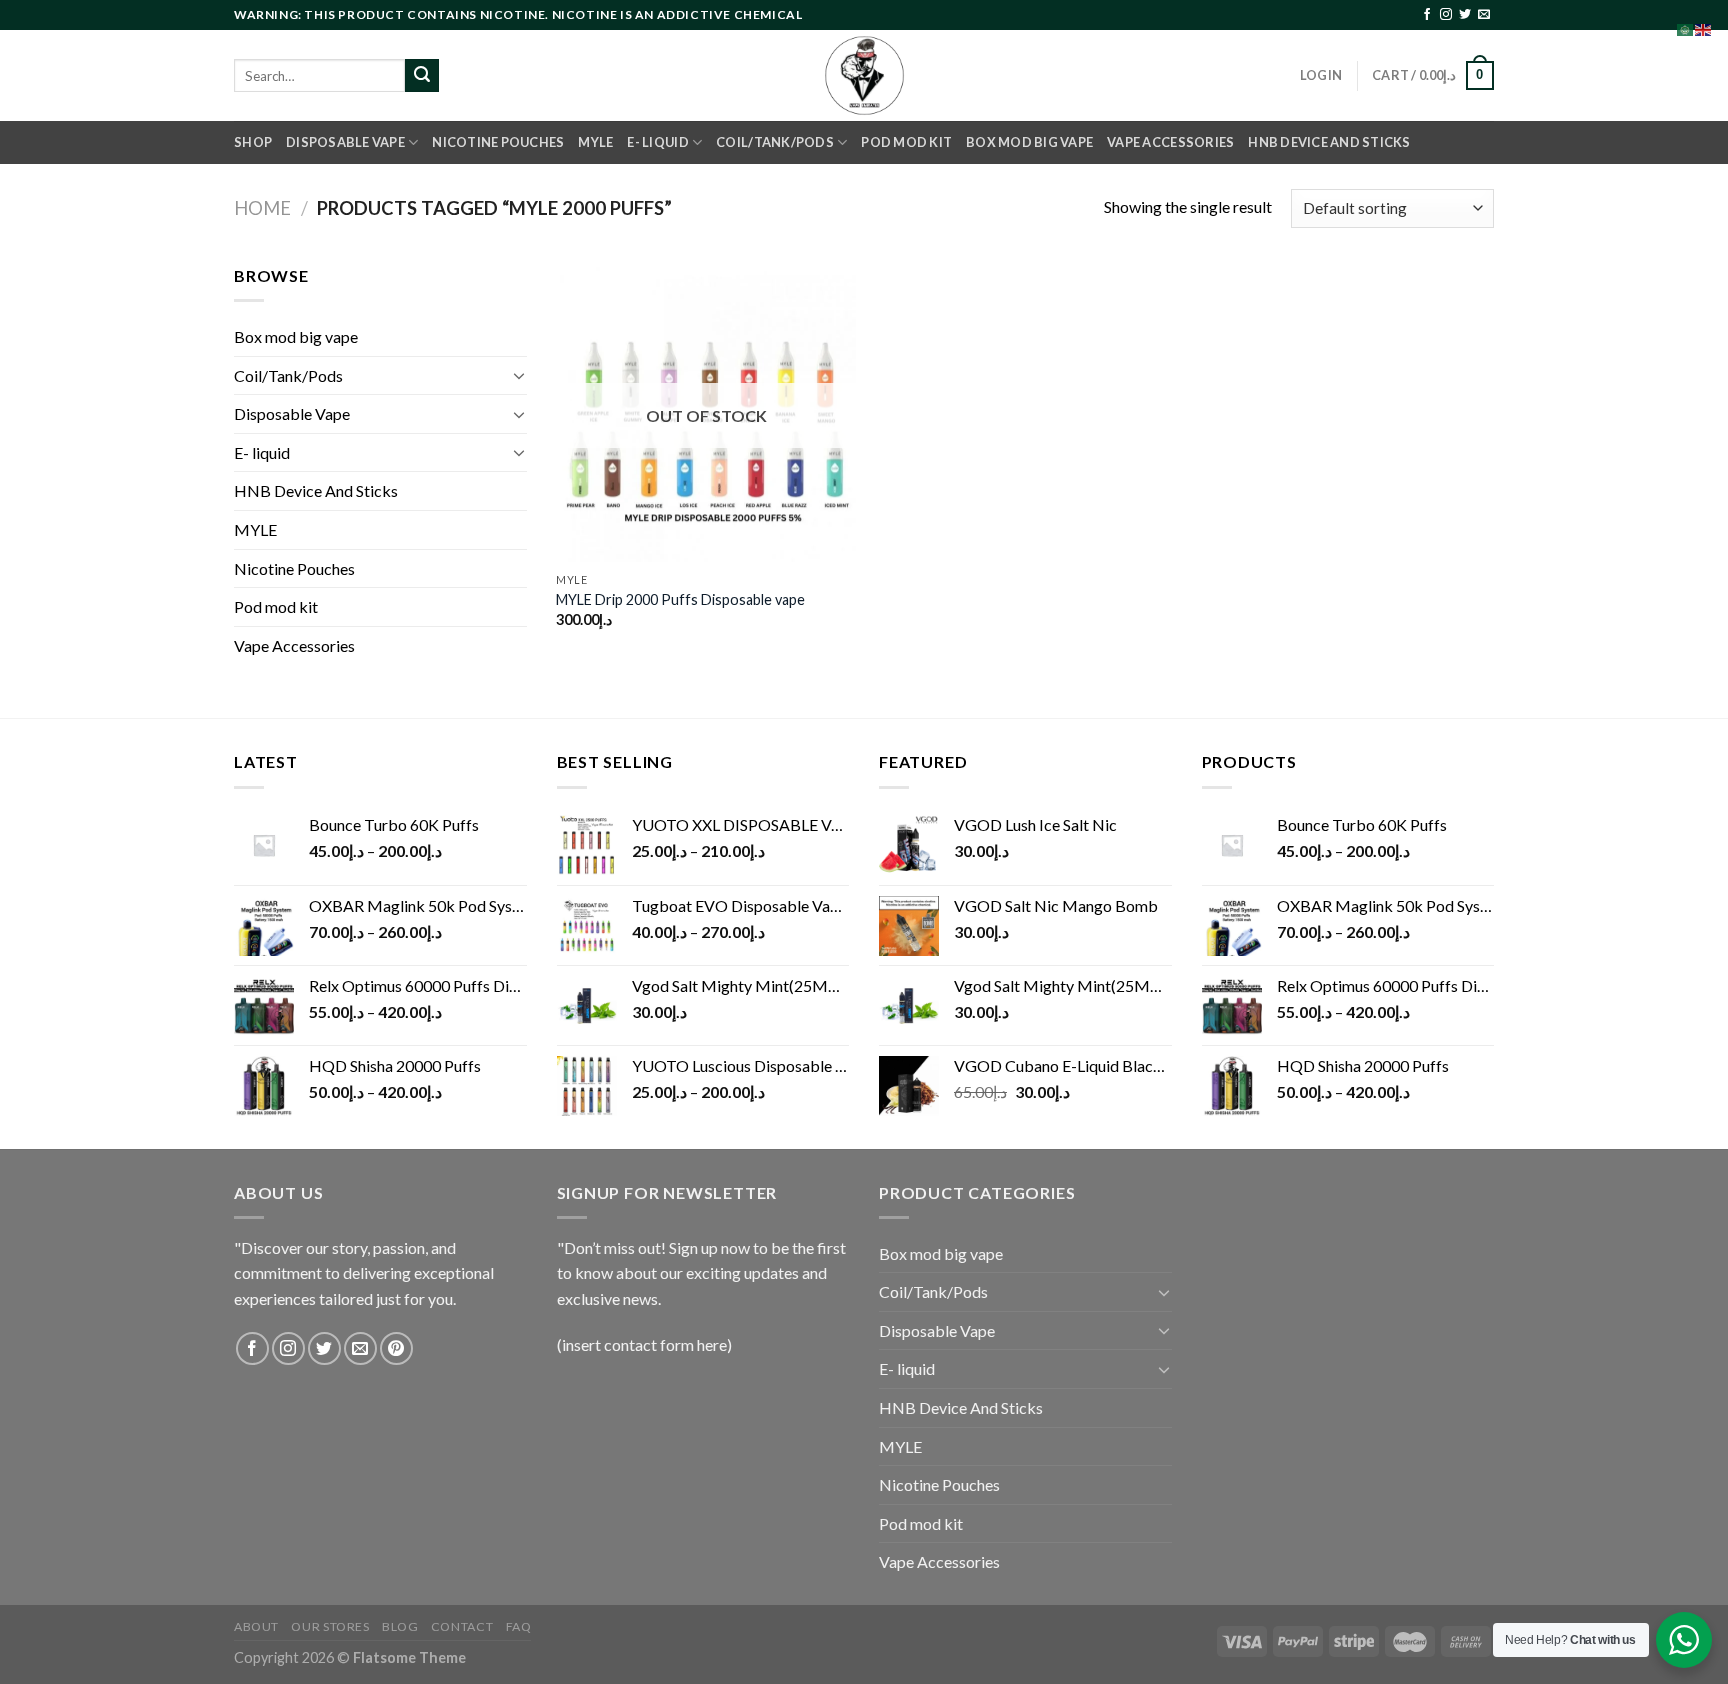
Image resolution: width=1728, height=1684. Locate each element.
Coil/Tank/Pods (775, 142)
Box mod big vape (1029, 142)
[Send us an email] (1484, 15)
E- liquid (657, 142)
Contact (462, 1626)
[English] (1704, 27)
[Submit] (422, 76)
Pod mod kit (906, 142)
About (256, 1626)
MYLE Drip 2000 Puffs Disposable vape (680, 599)
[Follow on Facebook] (1427, 15)
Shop (253, 142)
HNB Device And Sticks (1329, 142)
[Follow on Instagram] (1446, 15)
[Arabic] (1686, 27)
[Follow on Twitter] (1465, 15)
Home (262, 208)
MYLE (595, 142)
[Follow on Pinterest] (396, 1348)
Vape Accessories (1170, 142)
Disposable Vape (345, 142)
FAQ (519, 1626)
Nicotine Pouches (498, 142)
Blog (400, 1626)
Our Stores (330, 1626)
